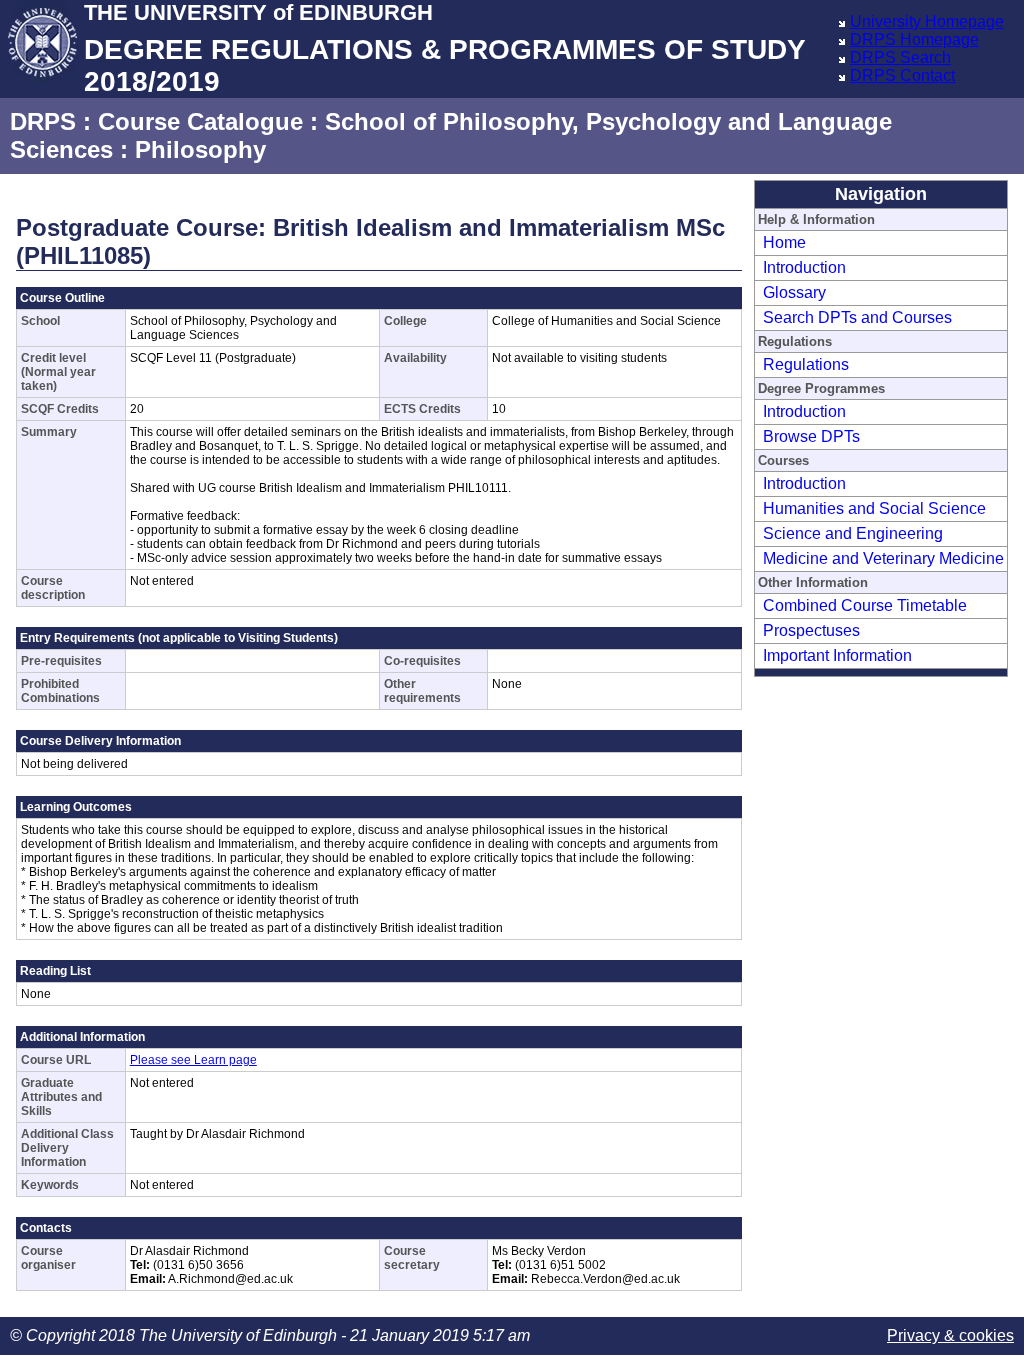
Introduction (804, 267)
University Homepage (927, 21)
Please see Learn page (193, 1060)
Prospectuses (811, 630)
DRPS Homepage (914, 39)
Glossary (794, 292)
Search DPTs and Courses (857, 317)
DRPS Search (900, 57)
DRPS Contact (902, 75)
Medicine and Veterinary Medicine (883, 558)
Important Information (837, 655)
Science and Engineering (853, 533)
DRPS (43, 121)
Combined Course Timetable (865, 605)
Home (784, 242)
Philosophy (200, 149)
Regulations (806, 364)
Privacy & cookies (950, 1335)
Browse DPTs (811, 436)
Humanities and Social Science (874, 508)
